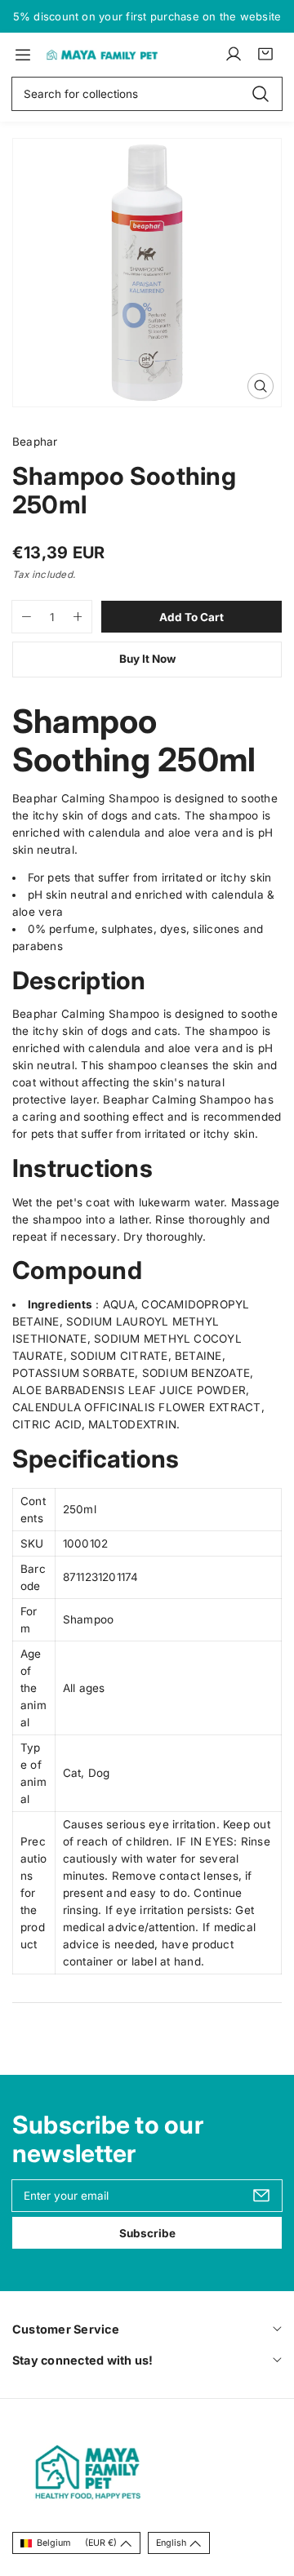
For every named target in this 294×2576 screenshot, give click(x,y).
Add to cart (192, 617)
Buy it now (147, 659)
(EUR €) (77, 2543)
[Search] (261, 93)
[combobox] (147, 94)
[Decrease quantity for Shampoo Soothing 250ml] (22, 617)
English (171, 2543)
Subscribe (147, 2233)
